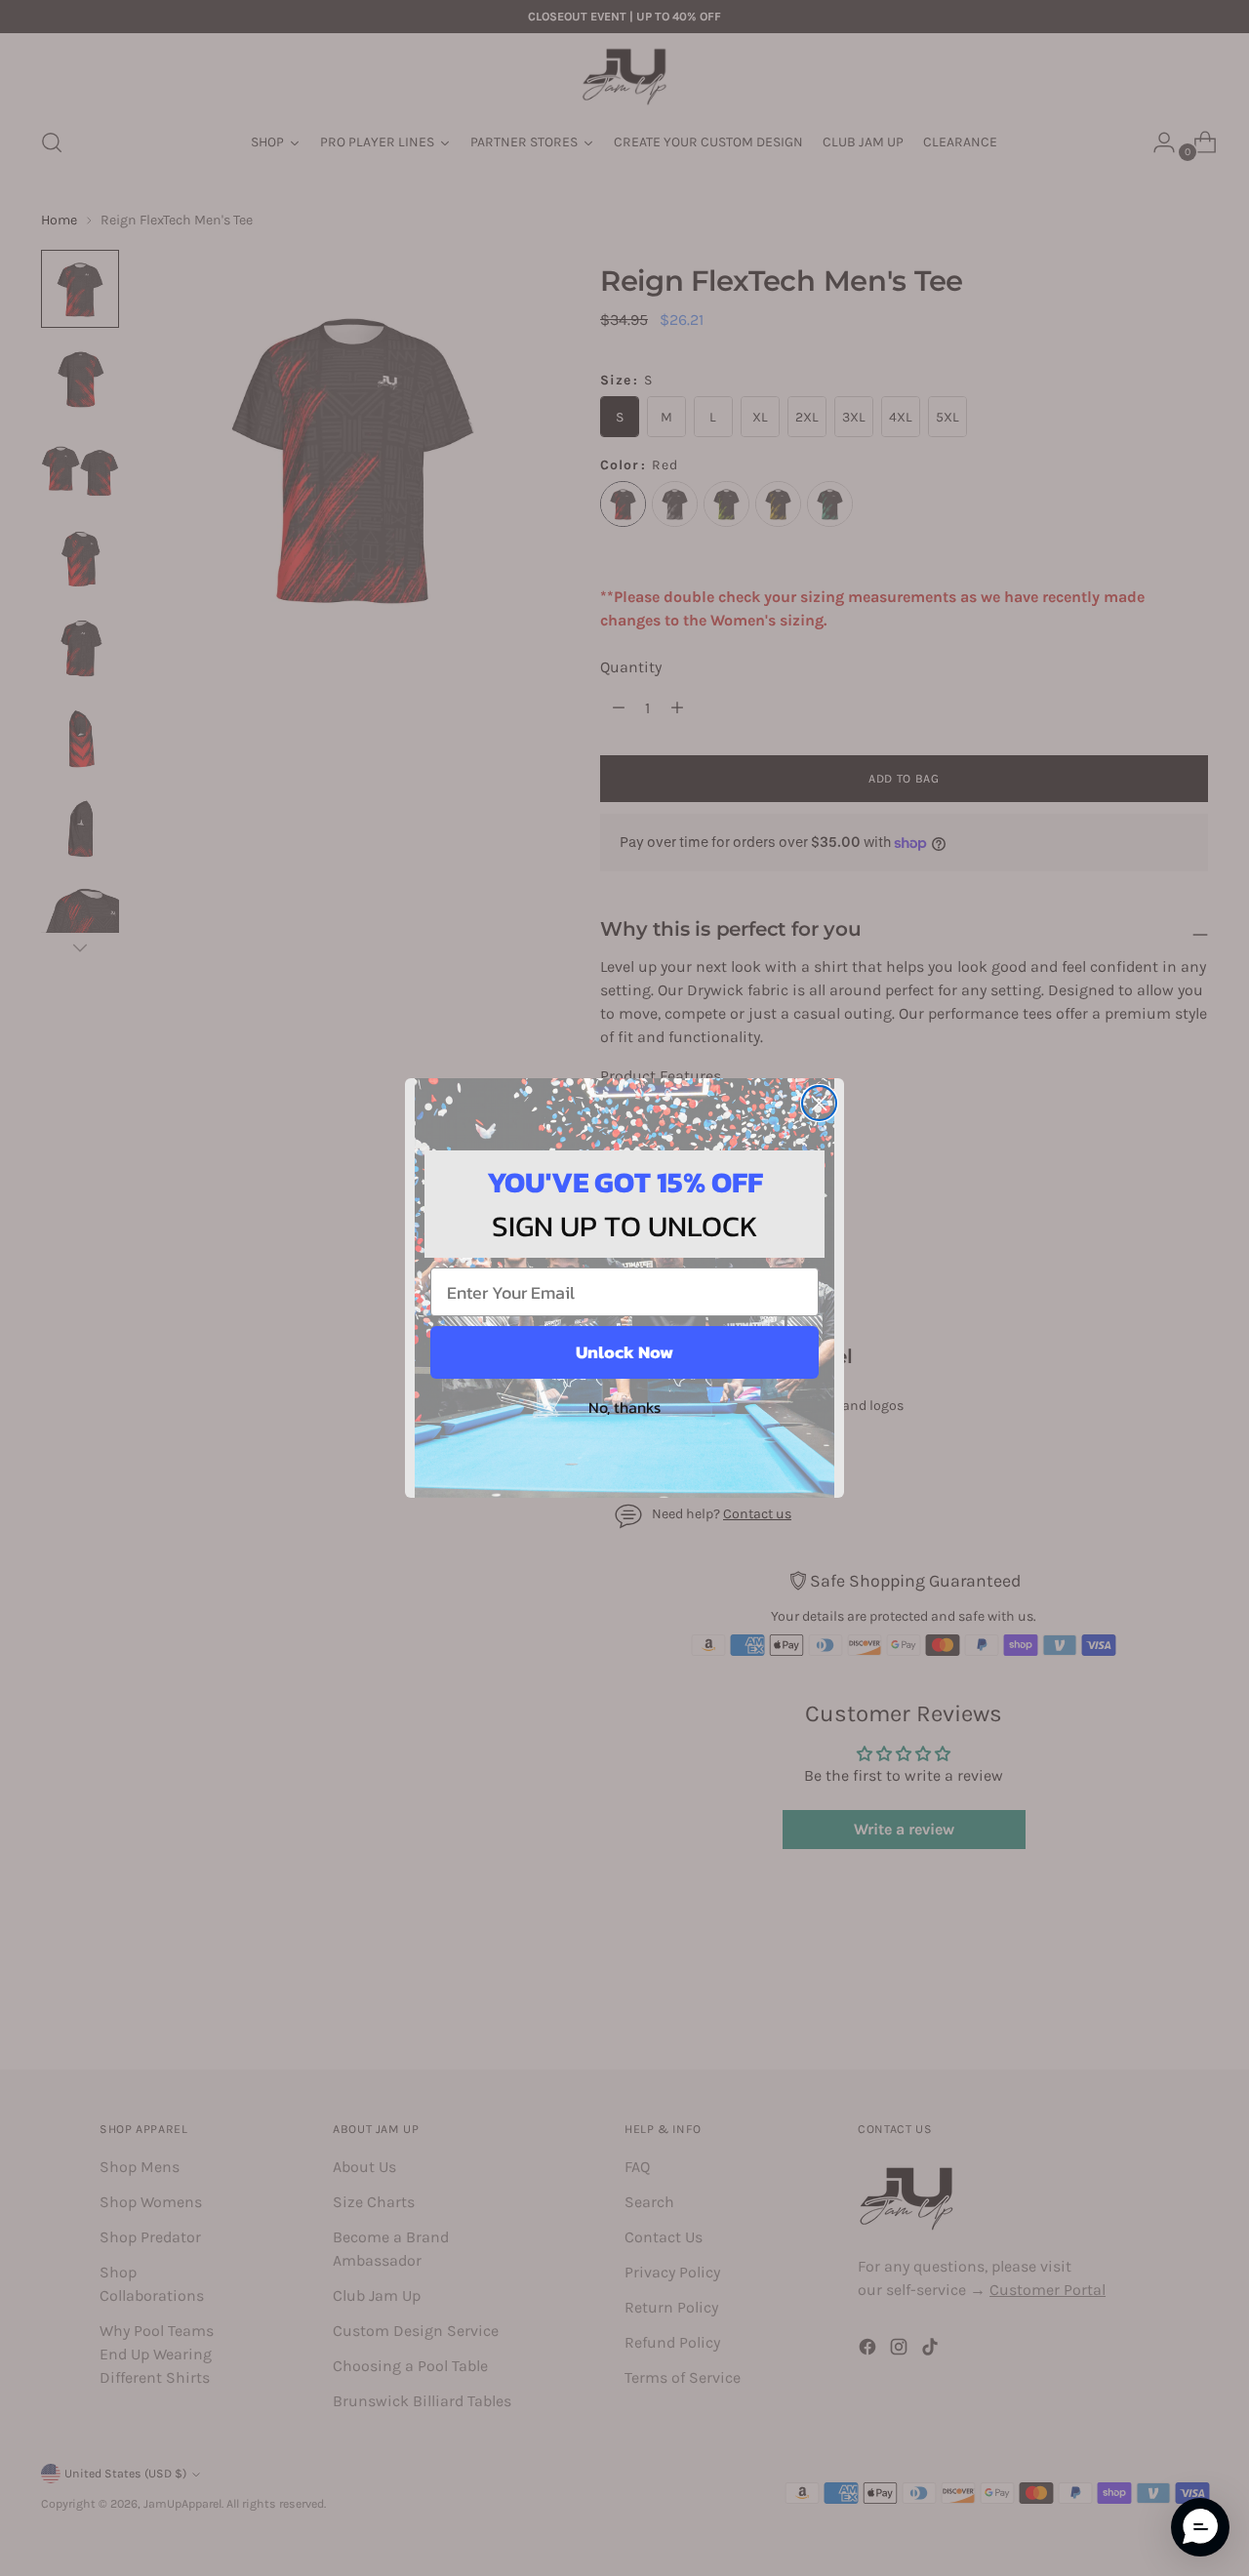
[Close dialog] (819, 1103)
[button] (1200, 2527)
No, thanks (624, 1407)
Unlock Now (624, 1352)
